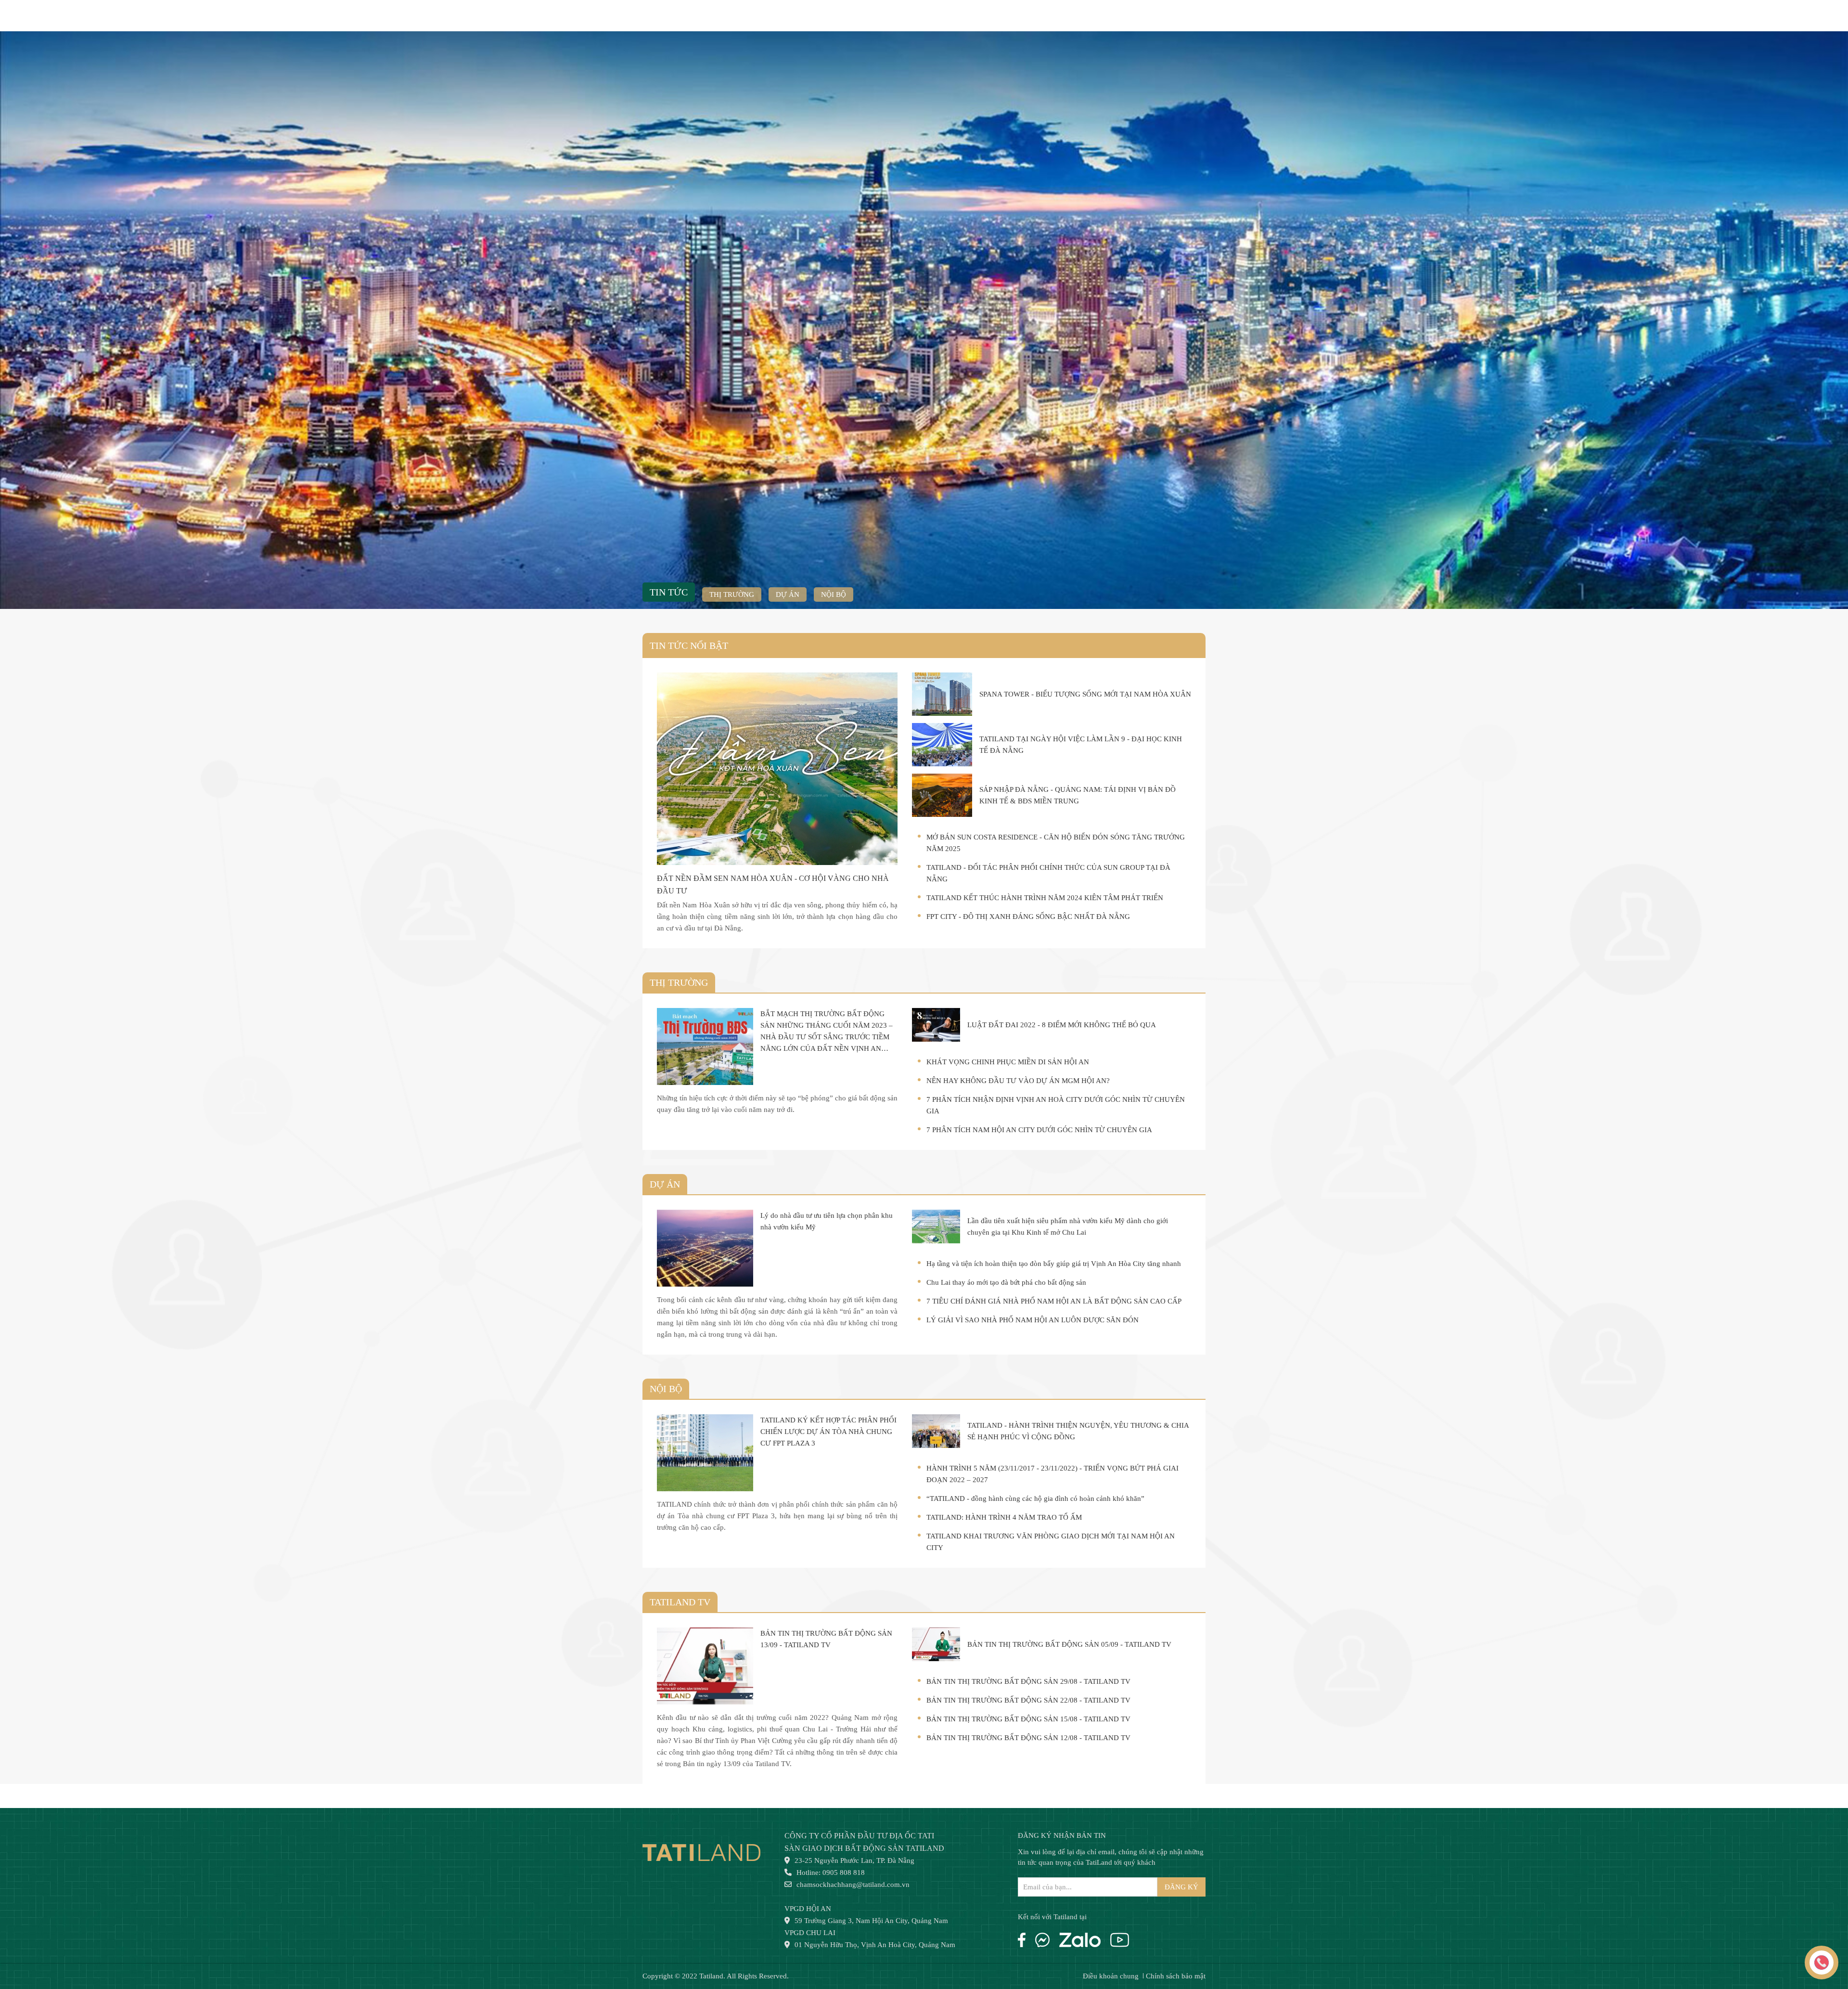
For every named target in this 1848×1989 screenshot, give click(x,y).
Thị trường (732, 594)
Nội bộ (834, 594)
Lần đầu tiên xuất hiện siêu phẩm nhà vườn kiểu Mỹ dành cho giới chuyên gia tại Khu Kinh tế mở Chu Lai (1068, 1227)
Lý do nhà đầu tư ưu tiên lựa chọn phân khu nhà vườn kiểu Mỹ (827, 1221)
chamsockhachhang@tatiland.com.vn (853, 1885)
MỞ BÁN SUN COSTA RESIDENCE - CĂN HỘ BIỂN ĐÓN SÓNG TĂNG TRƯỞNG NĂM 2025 (1056, 843)
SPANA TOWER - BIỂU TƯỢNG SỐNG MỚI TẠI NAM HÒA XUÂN (1085, 694)
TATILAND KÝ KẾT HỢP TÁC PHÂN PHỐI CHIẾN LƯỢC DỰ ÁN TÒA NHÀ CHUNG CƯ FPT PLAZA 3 (828, 1432)
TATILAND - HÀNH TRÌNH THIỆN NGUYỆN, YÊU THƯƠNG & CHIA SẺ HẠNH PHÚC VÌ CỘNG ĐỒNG (1078, 1431)
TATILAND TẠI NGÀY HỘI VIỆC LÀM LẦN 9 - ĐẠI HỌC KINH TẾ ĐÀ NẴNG (1081, 745)
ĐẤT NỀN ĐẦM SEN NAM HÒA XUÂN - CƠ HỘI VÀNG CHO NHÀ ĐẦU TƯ (773, 885)
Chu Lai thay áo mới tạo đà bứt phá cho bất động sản (1006, 1282)
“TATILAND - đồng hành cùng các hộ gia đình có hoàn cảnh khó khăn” (1035, 1498)
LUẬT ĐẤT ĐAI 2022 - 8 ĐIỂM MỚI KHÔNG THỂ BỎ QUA (1062, 1025)
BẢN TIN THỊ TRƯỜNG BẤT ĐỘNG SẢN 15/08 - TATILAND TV (1028, 1719)
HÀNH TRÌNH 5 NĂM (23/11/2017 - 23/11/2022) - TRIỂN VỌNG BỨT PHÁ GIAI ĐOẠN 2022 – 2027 (1052, 1474)
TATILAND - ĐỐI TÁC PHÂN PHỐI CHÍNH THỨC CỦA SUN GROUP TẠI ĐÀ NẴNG (1048, 873)
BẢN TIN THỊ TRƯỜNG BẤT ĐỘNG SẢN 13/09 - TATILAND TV (826, 1639)
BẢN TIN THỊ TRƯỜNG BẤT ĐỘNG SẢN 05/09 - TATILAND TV (1069, 1644)
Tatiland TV (680, 1602)
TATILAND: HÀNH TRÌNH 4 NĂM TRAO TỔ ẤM (1004, 1517)
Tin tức (669, 592)
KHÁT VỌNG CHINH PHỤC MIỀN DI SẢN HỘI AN (1008, 1062)
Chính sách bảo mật (1176, 1976)
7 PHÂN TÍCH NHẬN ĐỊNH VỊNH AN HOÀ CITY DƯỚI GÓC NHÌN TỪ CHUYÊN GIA (1056, 1105)
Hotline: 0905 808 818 (831, 1873)
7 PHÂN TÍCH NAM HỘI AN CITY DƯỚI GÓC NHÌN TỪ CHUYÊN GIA (1039, 1130)
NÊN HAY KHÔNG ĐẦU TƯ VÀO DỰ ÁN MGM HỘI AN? (1018, 1081)
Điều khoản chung (1111, 1976)
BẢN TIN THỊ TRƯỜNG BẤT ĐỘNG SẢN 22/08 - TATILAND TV (1028, 1700)
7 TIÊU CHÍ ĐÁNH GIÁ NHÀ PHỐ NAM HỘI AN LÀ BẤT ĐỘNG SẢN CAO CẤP (1054, 1301)
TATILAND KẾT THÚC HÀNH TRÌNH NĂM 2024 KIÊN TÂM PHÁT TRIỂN (1045, 898)
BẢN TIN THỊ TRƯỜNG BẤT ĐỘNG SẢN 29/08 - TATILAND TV (1028, 1681)
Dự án (788, 594)
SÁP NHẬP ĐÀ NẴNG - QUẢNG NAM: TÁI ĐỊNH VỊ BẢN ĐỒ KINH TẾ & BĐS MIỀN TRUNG (1078, 795)
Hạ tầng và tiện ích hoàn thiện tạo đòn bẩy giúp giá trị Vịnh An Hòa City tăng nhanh (1054, 1264)
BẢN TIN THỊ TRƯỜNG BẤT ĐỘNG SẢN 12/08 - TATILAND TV (1028, 1738)
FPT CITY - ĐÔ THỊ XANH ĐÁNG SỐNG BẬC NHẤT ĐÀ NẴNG (1028, 917)
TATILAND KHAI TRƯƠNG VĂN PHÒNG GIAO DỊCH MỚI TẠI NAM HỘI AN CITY (1051, 1542)
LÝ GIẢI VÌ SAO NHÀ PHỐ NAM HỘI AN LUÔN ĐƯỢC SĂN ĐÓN (1033, 1320)
